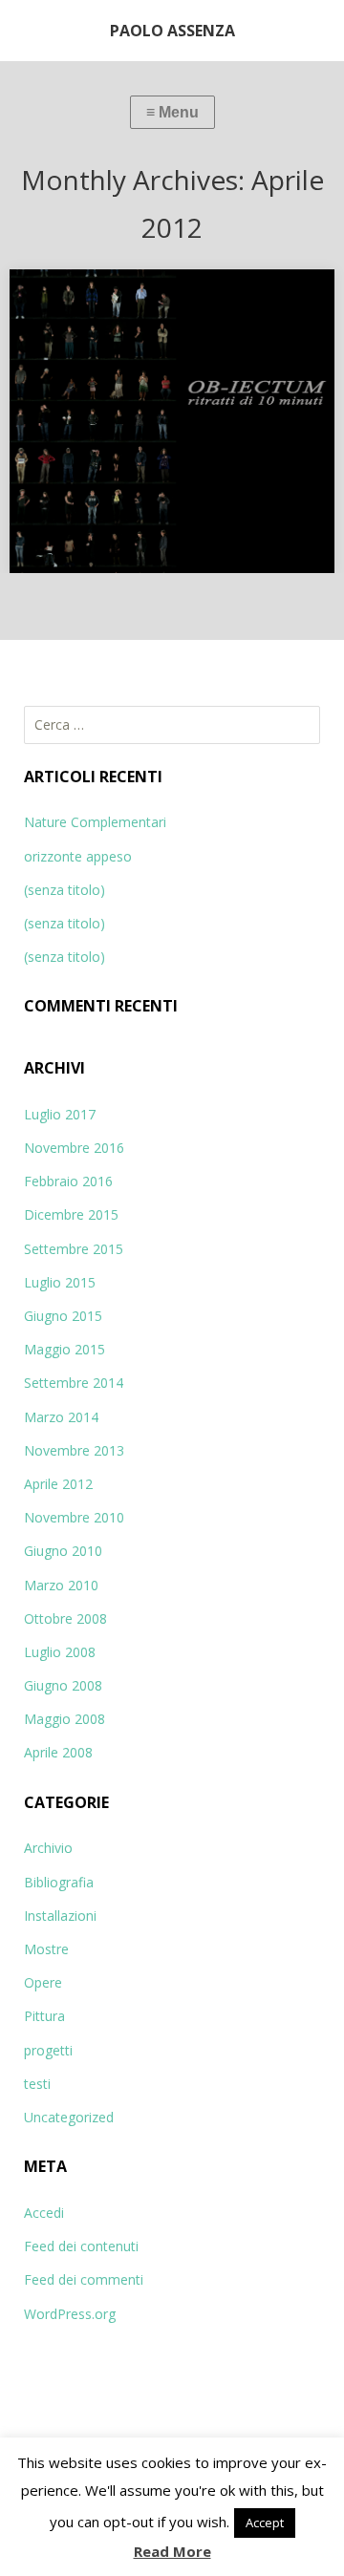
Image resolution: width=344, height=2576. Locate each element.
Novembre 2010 (74, 1517)
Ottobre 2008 (65, 1618)
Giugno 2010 (63, 1551)
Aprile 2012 (58, 1484)
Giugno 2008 (63, 1685)
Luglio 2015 (60, 1282)
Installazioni (60, 1916)
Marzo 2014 (61, 1417)
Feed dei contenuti (81, 2246)
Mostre (46, 1949)
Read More (172, 2551)
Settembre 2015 (74, 1249)
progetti (48, 2050)
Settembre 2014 (74, 1383)
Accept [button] (265, 2523)
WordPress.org (70, 2314)
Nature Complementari (95, 822)
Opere (43, 1982)
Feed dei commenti (84, 2279)
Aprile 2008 (58, 1752)
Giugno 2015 (63, 1316)
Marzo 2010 (61, 1585)
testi (37, 2084)
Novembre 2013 (74, 1450)
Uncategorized (69, 2117)
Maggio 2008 (64, 1719)
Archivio (48, 1848)
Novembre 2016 (74, 1148)
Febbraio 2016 (68, 1181)
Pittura (44, 2016)
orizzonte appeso (78, 856)
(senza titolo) (64, 890)
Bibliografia (59, 1882)
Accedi (44, 2213)
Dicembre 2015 (71, 1214)
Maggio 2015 (64, 1349)
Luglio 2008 (60, 1652)
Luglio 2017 (60, 1114)
